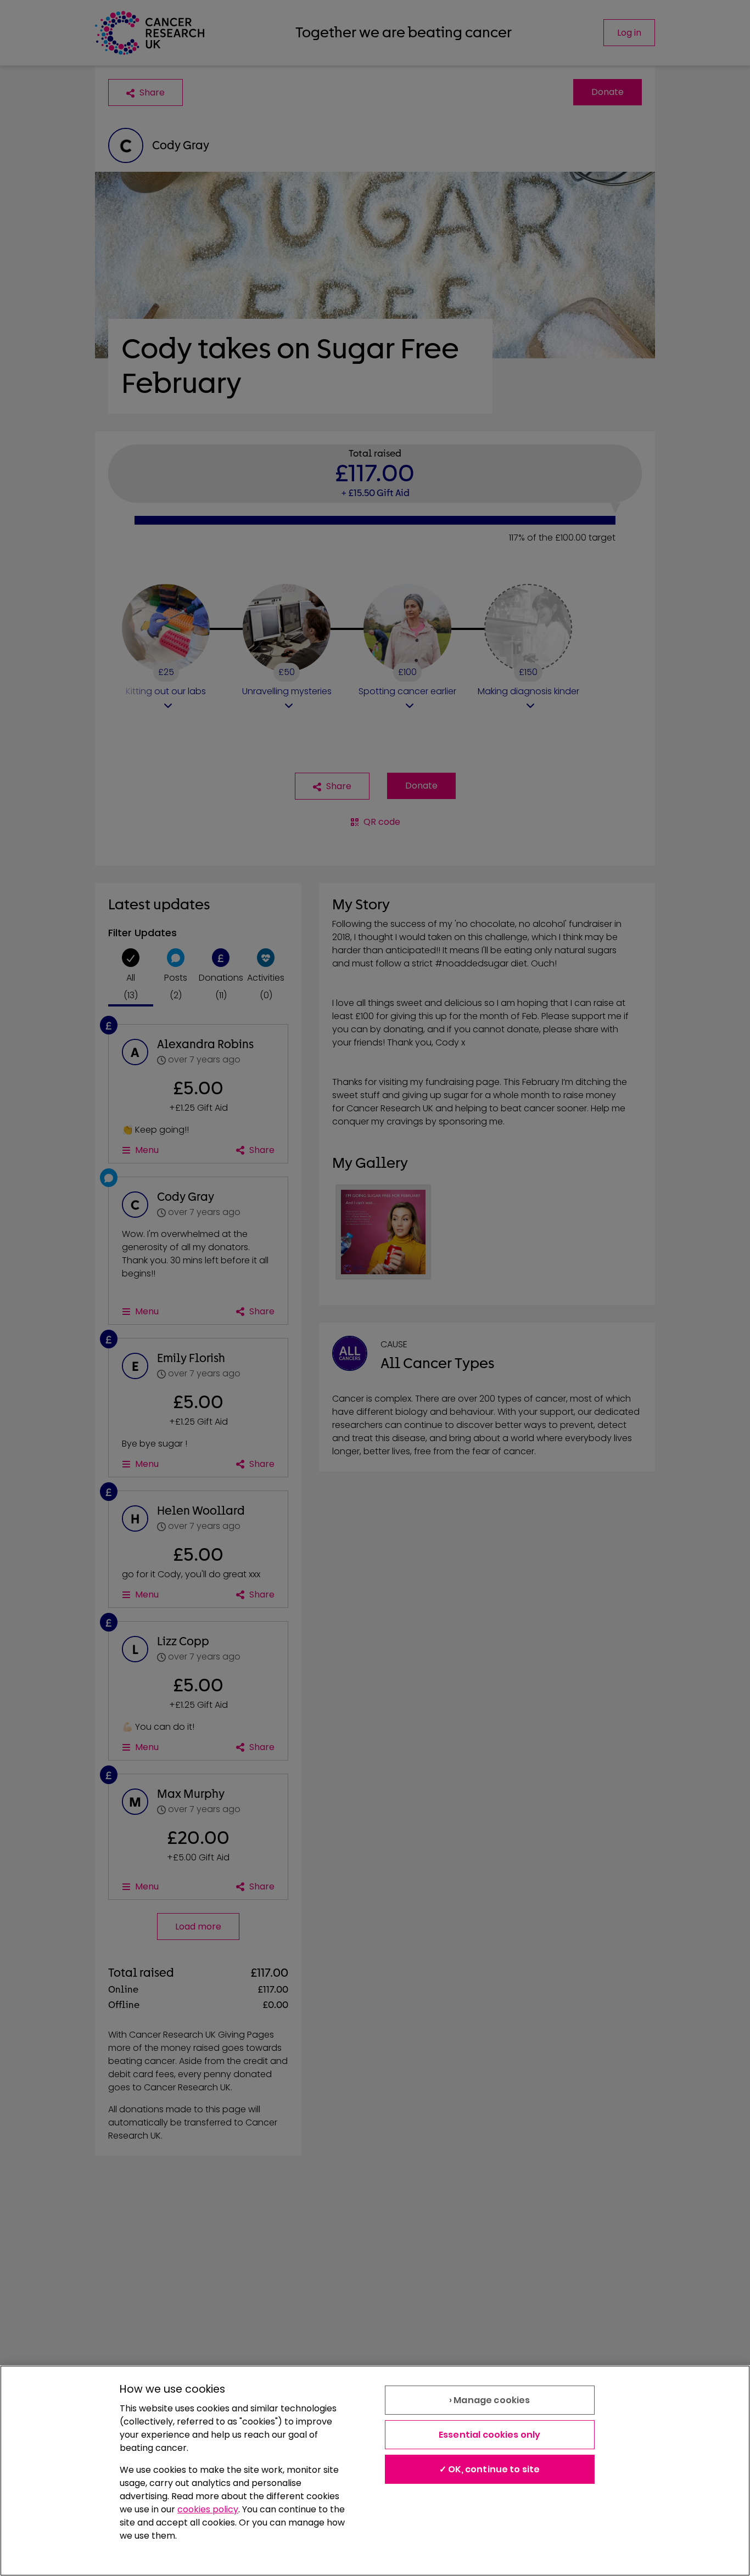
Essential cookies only (490, 2435)
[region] (375, 2471)
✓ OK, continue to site (490, 2469)
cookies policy (208, 2509)
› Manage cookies (490, 2400)
